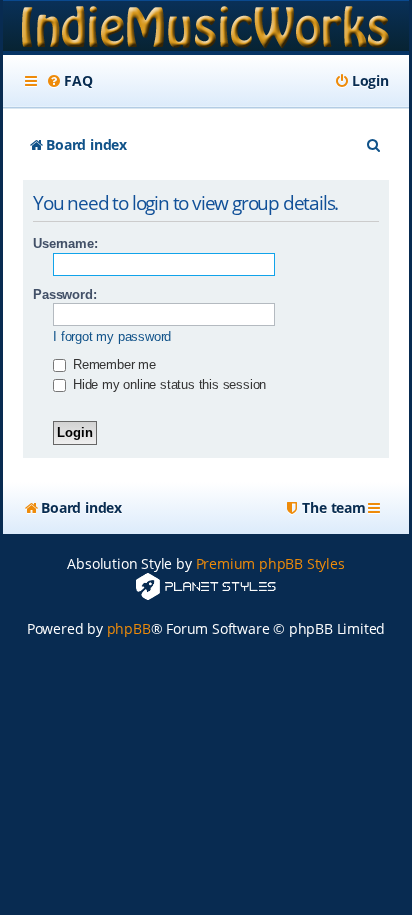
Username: (65, 243)
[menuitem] (69, 81)
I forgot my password (112, 336)
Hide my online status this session (167, 384)
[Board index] (206, 28)
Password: (64, 294)
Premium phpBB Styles (270, 563)
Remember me (112, 364)
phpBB (129, 628)
